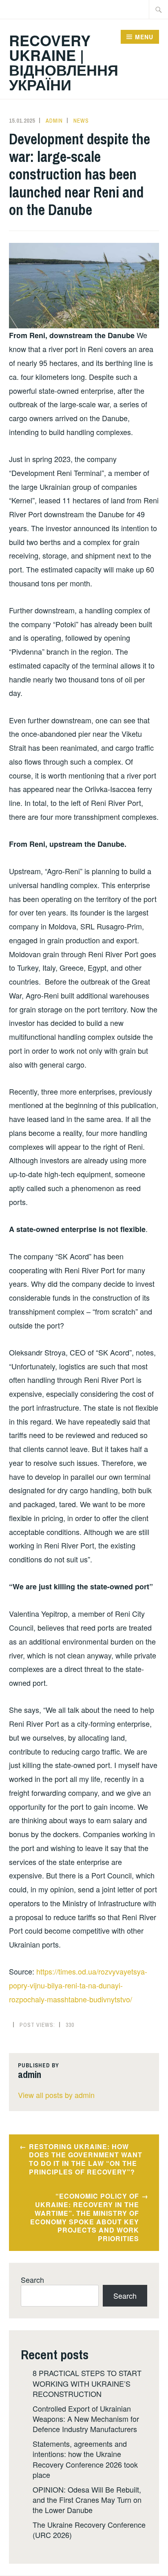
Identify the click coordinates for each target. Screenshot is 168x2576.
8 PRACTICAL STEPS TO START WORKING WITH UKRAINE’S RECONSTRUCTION (87, 2383)
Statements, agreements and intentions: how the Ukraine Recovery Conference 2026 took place (85, 2459)
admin (54, 121)
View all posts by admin (56, 2095)
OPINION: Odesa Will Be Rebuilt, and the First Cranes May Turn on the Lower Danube (87, 2500)
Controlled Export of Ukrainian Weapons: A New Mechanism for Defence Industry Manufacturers (86, 2419)
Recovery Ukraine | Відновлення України (64, 62)
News (81, 121)
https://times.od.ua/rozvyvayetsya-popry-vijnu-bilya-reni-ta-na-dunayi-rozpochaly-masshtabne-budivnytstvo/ (78, 1985)
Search (32, 2280)
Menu (144, 37)
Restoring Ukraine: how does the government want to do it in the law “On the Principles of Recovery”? (86, 2159)
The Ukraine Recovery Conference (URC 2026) (89, 2530)
